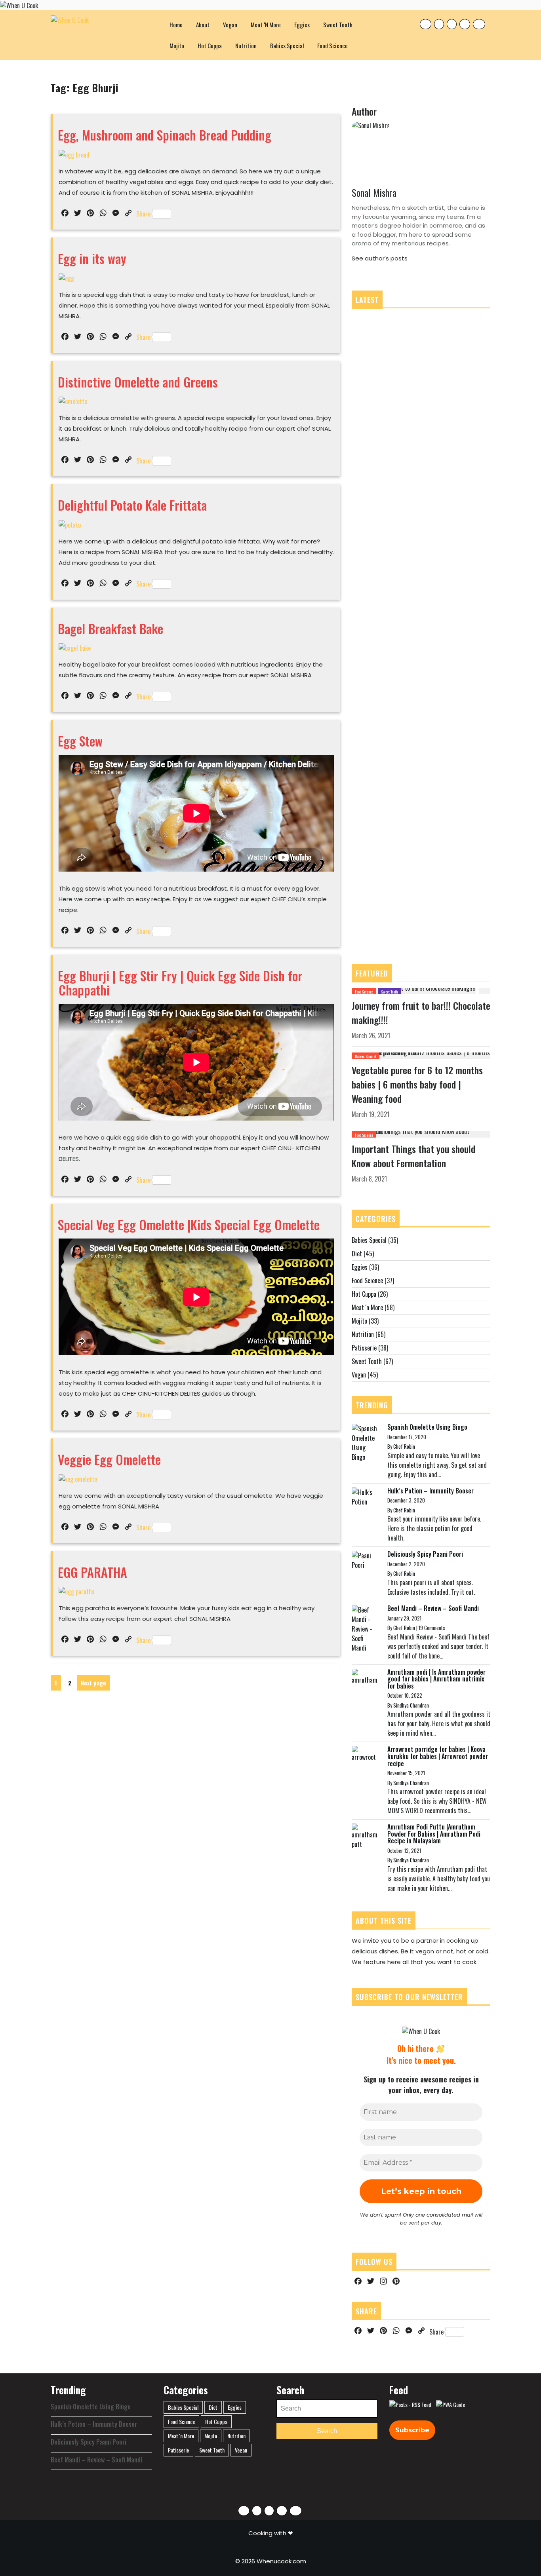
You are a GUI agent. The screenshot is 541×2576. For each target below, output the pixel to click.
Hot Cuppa (210, 46)
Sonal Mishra (374, 192)
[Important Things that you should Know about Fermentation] (421, 1134)
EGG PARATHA (92, 1572)
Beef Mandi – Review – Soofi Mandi (433, 1608)
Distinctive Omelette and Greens (138, 382)
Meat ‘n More (266, 25)
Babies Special (287, 46)
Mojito (177, 46)
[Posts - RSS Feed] (410, 2405)
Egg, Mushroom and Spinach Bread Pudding (165, 135)
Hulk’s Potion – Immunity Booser (431, 1491)
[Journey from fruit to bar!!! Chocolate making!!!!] (414, 990)
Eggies (302, 25)
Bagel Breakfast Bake (110, 628)
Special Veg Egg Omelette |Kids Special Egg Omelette (189, 1224)
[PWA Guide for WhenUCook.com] (451, 2405)
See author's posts (380, 258)
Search (327, 2431)
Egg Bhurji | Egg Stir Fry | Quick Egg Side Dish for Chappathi (180, 982)
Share (143, 214)
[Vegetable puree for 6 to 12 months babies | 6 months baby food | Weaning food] (421, 1055)
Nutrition (246, 46)
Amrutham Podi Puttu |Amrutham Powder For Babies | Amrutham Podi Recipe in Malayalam (434, 1834)
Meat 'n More (367, 1307)
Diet (357, 1254)
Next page (93, 1683)
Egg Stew (80, 741)
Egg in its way (92, 258)
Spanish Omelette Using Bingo (427, 1427)
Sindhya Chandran (411, 1705)
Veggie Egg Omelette (109, 1459)
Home (176, 25)
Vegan (230, 25)
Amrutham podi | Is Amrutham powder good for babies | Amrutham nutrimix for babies (436, 1679)
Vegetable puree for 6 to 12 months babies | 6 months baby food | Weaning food (417, 1084)
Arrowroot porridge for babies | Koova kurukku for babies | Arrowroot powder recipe (438, 1756)
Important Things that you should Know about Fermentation (413, 1156)
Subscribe (412, 2430)
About (203, 25)
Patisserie (364, 1348)
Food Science (332, 46)
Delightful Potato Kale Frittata (132, 505)
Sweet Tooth (338, 25)
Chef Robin (404, 1446)
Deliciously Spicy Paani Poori (425, 1554)
